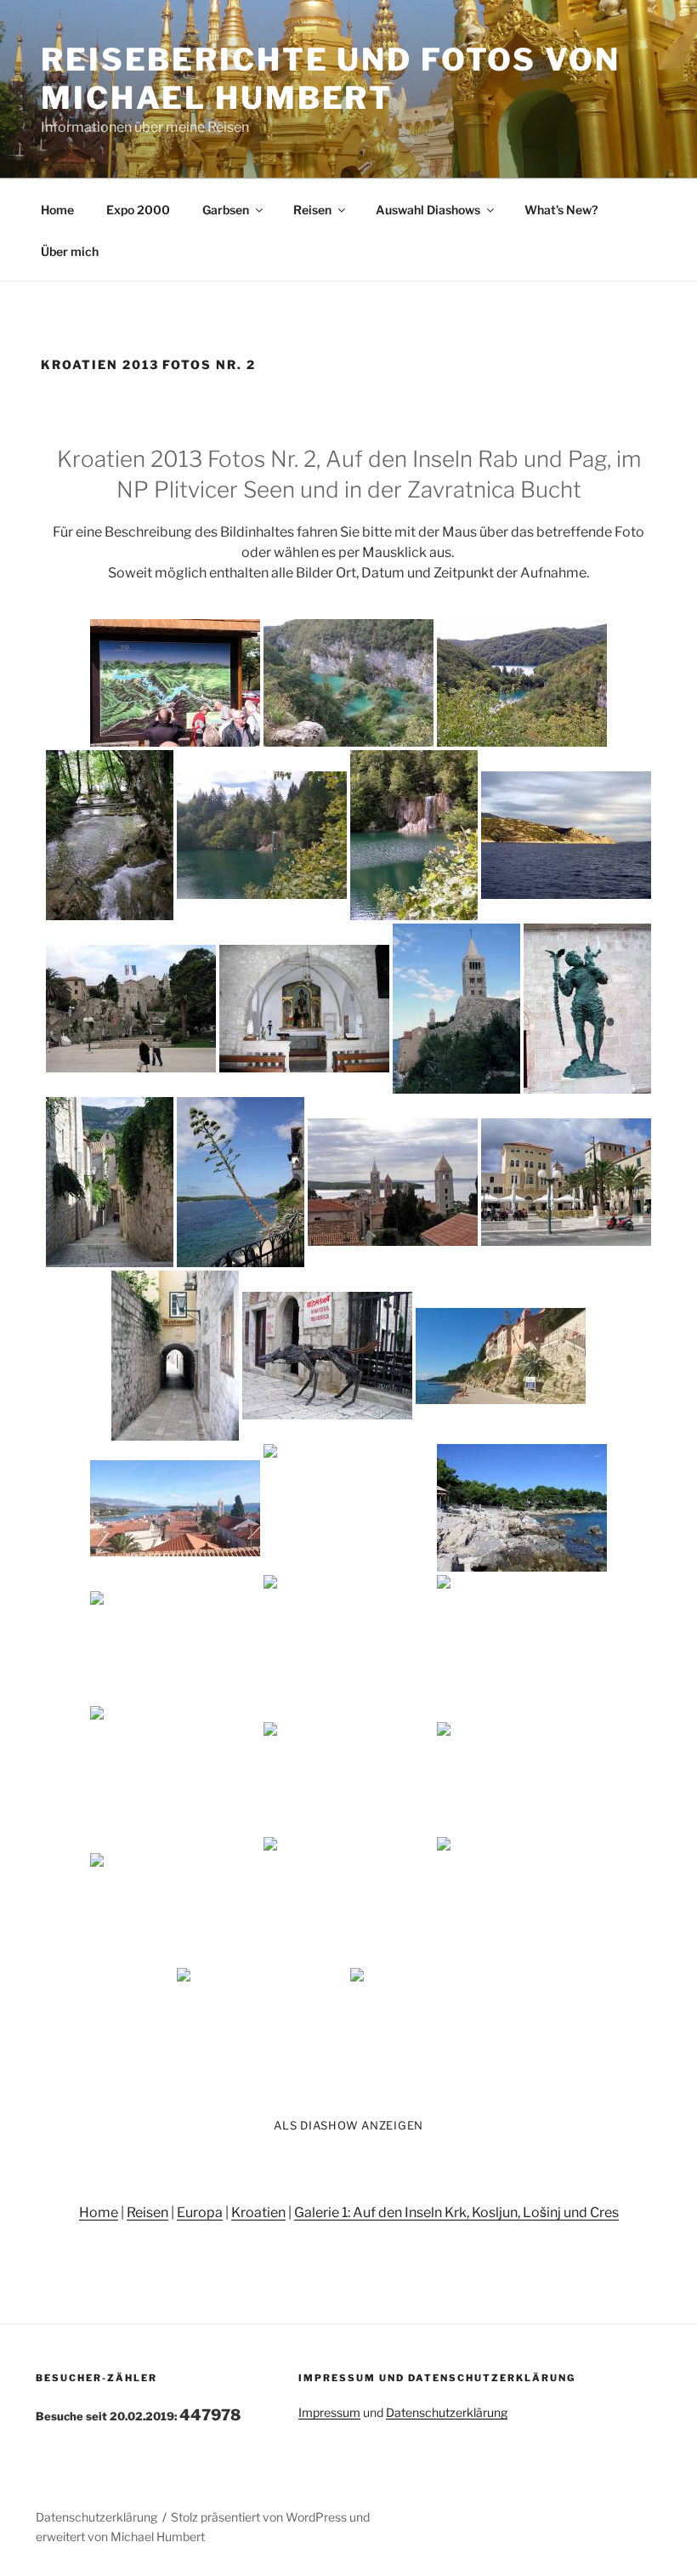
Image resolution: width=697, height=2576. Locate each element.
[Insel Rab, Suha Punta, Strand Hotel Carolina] (348, 1508)
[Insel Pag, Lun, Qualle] (522, 1901)
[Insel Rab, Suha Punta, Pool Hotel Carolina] (348, 1639)
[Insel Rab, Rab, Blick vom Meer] (522, 1639)
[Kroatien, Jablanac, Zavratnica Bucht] (175, 1770)
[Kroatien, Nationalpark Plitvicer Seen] (175, 683)
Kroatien (258, 2212)
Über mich (70, 251)
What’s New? (561, 210)
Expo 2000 (138, 210)
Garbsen (226, 210)
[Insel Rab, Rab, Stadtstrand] (501, 1356)
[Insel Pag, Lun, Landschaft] (348, 1901)
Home (57, 210)
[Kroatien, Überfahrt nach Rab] (566, 835)
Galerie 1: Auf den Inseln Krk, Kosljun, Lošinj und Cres (456, 2212)
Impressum (329, 2412)
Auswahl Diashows (428, 210)
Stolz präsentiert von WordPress (260, 2517)
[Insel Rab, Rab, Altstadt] (131, 1009)
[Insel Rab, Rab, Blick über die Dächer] (175, 1508)
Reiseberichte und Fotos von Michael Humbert (331, 79)
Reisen (312, 210)
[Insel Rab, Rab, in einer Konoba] (435, 2032)
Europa (200, 2212)
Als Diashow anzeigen (348, 2125)
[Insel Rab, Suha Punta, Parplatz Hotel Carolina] (175, 1639)
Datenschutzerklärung (447, 2412)
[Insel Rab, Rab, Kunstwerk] (327, 1356)
